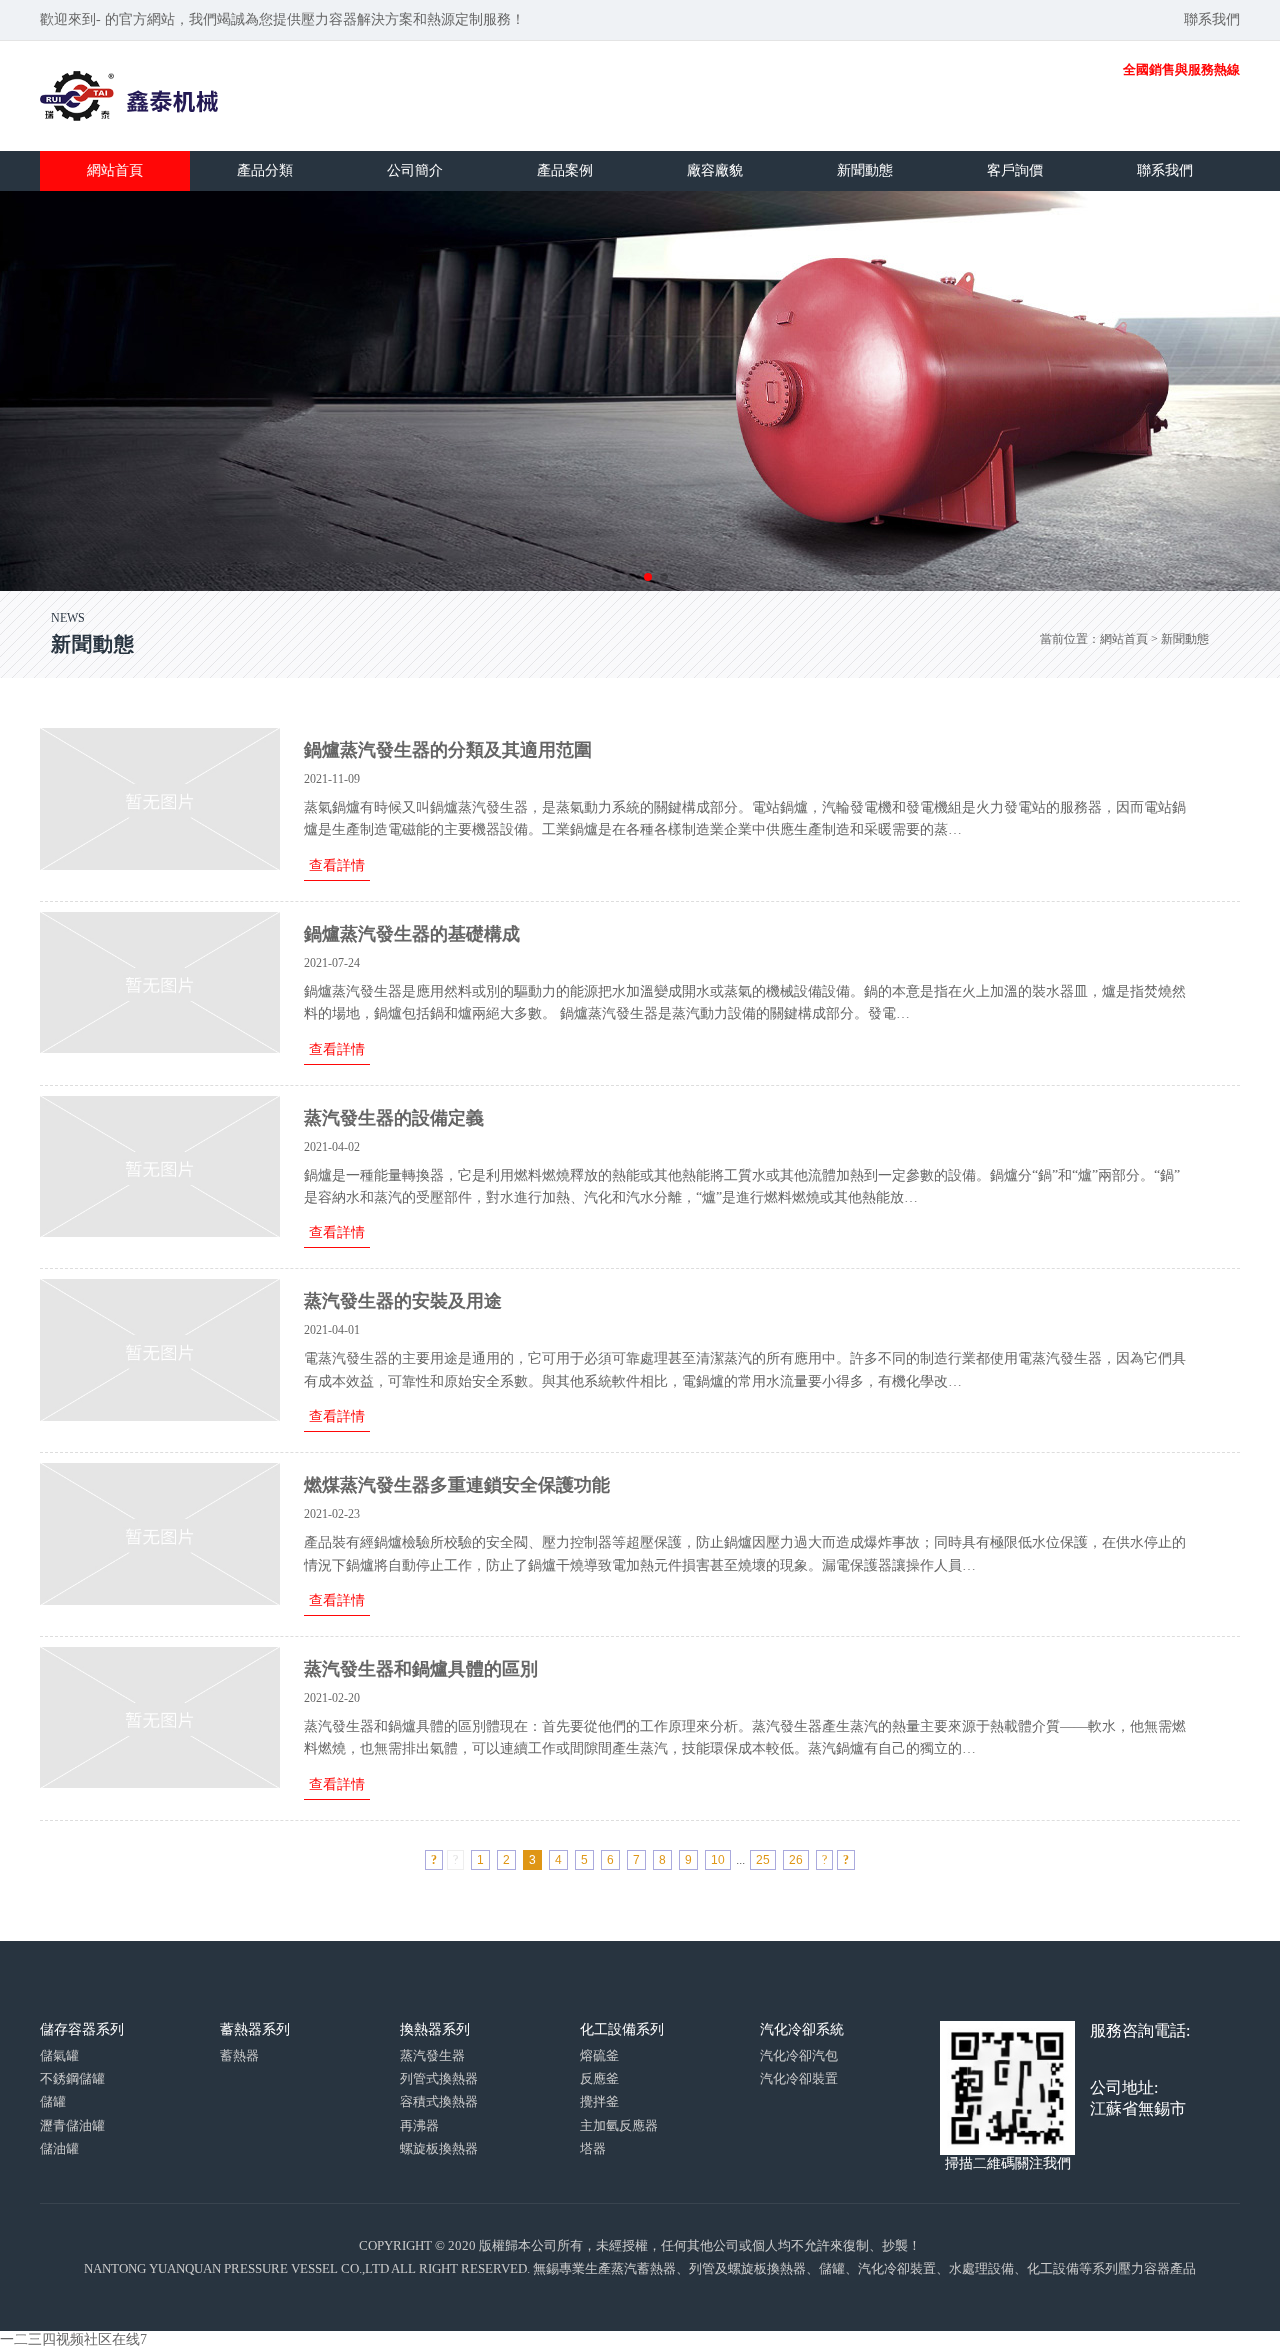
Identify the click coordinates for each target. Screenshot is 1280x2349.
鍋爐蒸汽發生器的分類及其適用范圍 (448, 750)
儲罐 (53, 2101)
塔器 (593, 2148)
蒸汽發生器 (432, 2055)
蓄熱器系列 (255, 2029)
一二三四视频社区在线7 (73, 2339)
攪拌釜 (599, 2101)
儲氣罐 (59, 2055)
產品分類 (265, 170)
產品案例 (565, 170)
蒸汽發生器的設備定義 (394, 1118)
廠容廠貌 (715, 170)
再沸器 (419, 2125)
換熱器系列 (435, 2029)
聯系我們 (1212, 19)
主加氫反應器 (619, 2125)
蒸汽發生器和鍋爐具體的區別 (421, 1669)
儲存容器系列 (82, 2029)
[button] (616, 577)
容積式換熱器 (439, 2101)
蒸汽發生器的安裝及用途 (403, 1301)
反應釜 (599, 2078)
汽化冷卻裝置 (799, 2078)
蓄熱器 (239, 2055)
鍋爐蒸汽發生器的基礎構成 (412, 934)
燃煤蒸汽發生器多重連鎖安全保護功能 (457, 1485)
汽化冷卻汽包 (799, 2055)
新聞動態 (865, 170)
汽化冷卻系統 (802, 2029)
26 (796, 1860)
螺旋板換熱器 (439, 2148)
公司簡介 (415, 170)
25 (763, 1860)
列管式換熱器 (439, 2078)
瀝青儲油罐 (72, 2125)
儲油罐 (59, 2148)
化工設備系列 (622, 2029)
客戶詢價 (1015, 170)
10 (718, 1860)
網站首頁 (115, 170)
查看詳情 (337, 865)
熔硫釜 (599, 2055)
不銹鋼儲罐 (72, 2078)
